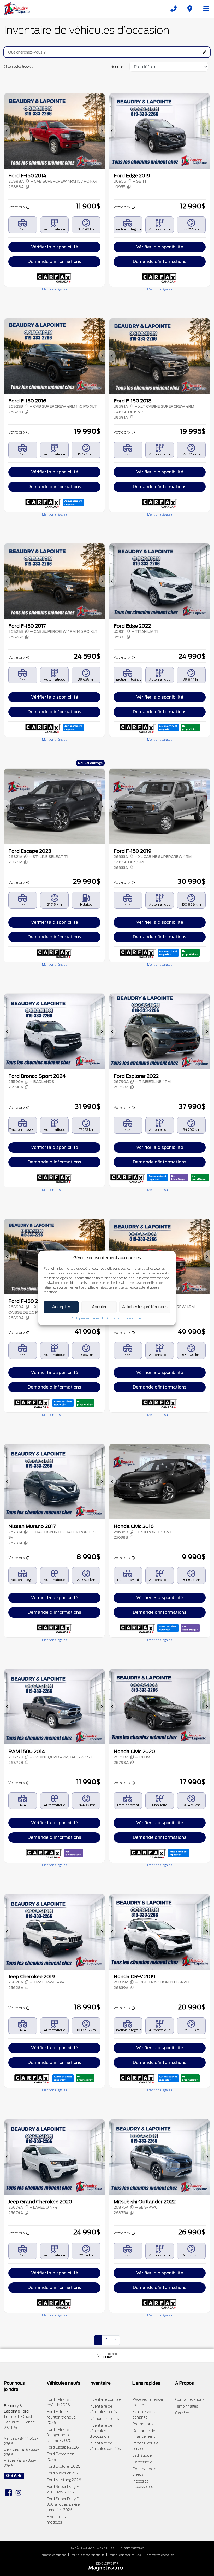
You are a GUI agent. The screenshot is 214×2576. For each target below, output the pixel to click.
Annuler (99, 1307)
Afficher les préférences (145, 1307)
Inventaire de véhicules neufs (103, 2409)
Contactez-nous (190, 2399)
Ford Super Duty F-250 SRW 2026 (63, 2489)
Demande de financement (144, 2434)
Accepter (61, 1307)
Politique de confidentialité (121, 1318)
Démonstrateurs (104, 2419)
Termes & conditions (53, 2555)
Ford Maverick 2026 (64, 2473)
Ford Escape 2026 (63, 2447)
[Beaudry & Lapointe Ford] (17, 8)
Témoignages (186, 2406)
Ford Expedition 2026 (61, 2457)
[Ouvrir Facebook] (8, 2493)
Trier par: (117, 67)
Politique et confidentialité (88, 2555)
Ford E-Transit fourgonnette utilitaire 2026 (59, 2435)
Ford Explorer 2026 (64, 2466)
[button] (7, 131)
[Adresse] (190, 9)
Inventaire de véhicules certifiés (105, 2446)
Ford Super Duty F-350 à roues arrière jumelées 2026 (63, 2504)
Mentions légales (54, 289)
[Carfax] (54, 278)
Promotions (143, 2424)
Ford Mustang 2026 (64, 2480)
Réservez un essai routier (148, 2402)
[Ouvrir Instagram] (18, 2493)
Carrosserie (142, 2462)
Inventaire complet (106, 2399)
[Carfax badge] (73, 502)
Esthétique (142, 2455)
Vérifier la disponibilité (55, 247)
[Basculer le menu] (204, 9)
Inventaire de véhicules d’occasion (101, 2431)
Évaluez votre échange (144, 2414)
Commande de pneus (145, 2472)
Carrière (182, 2413)
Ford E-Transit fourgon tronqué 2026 (61, 2417)
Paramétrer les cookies (160, 2555)
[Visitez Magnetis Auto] (107, 2568)
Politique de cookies (85, 1318)
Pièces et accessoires (143, 2484)
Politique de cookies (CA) (125, 2555)
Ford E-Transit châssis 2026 (59, 2402)
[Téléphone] (174, 9)
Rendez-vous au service (147, 2446)
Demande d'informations (54, 262)
